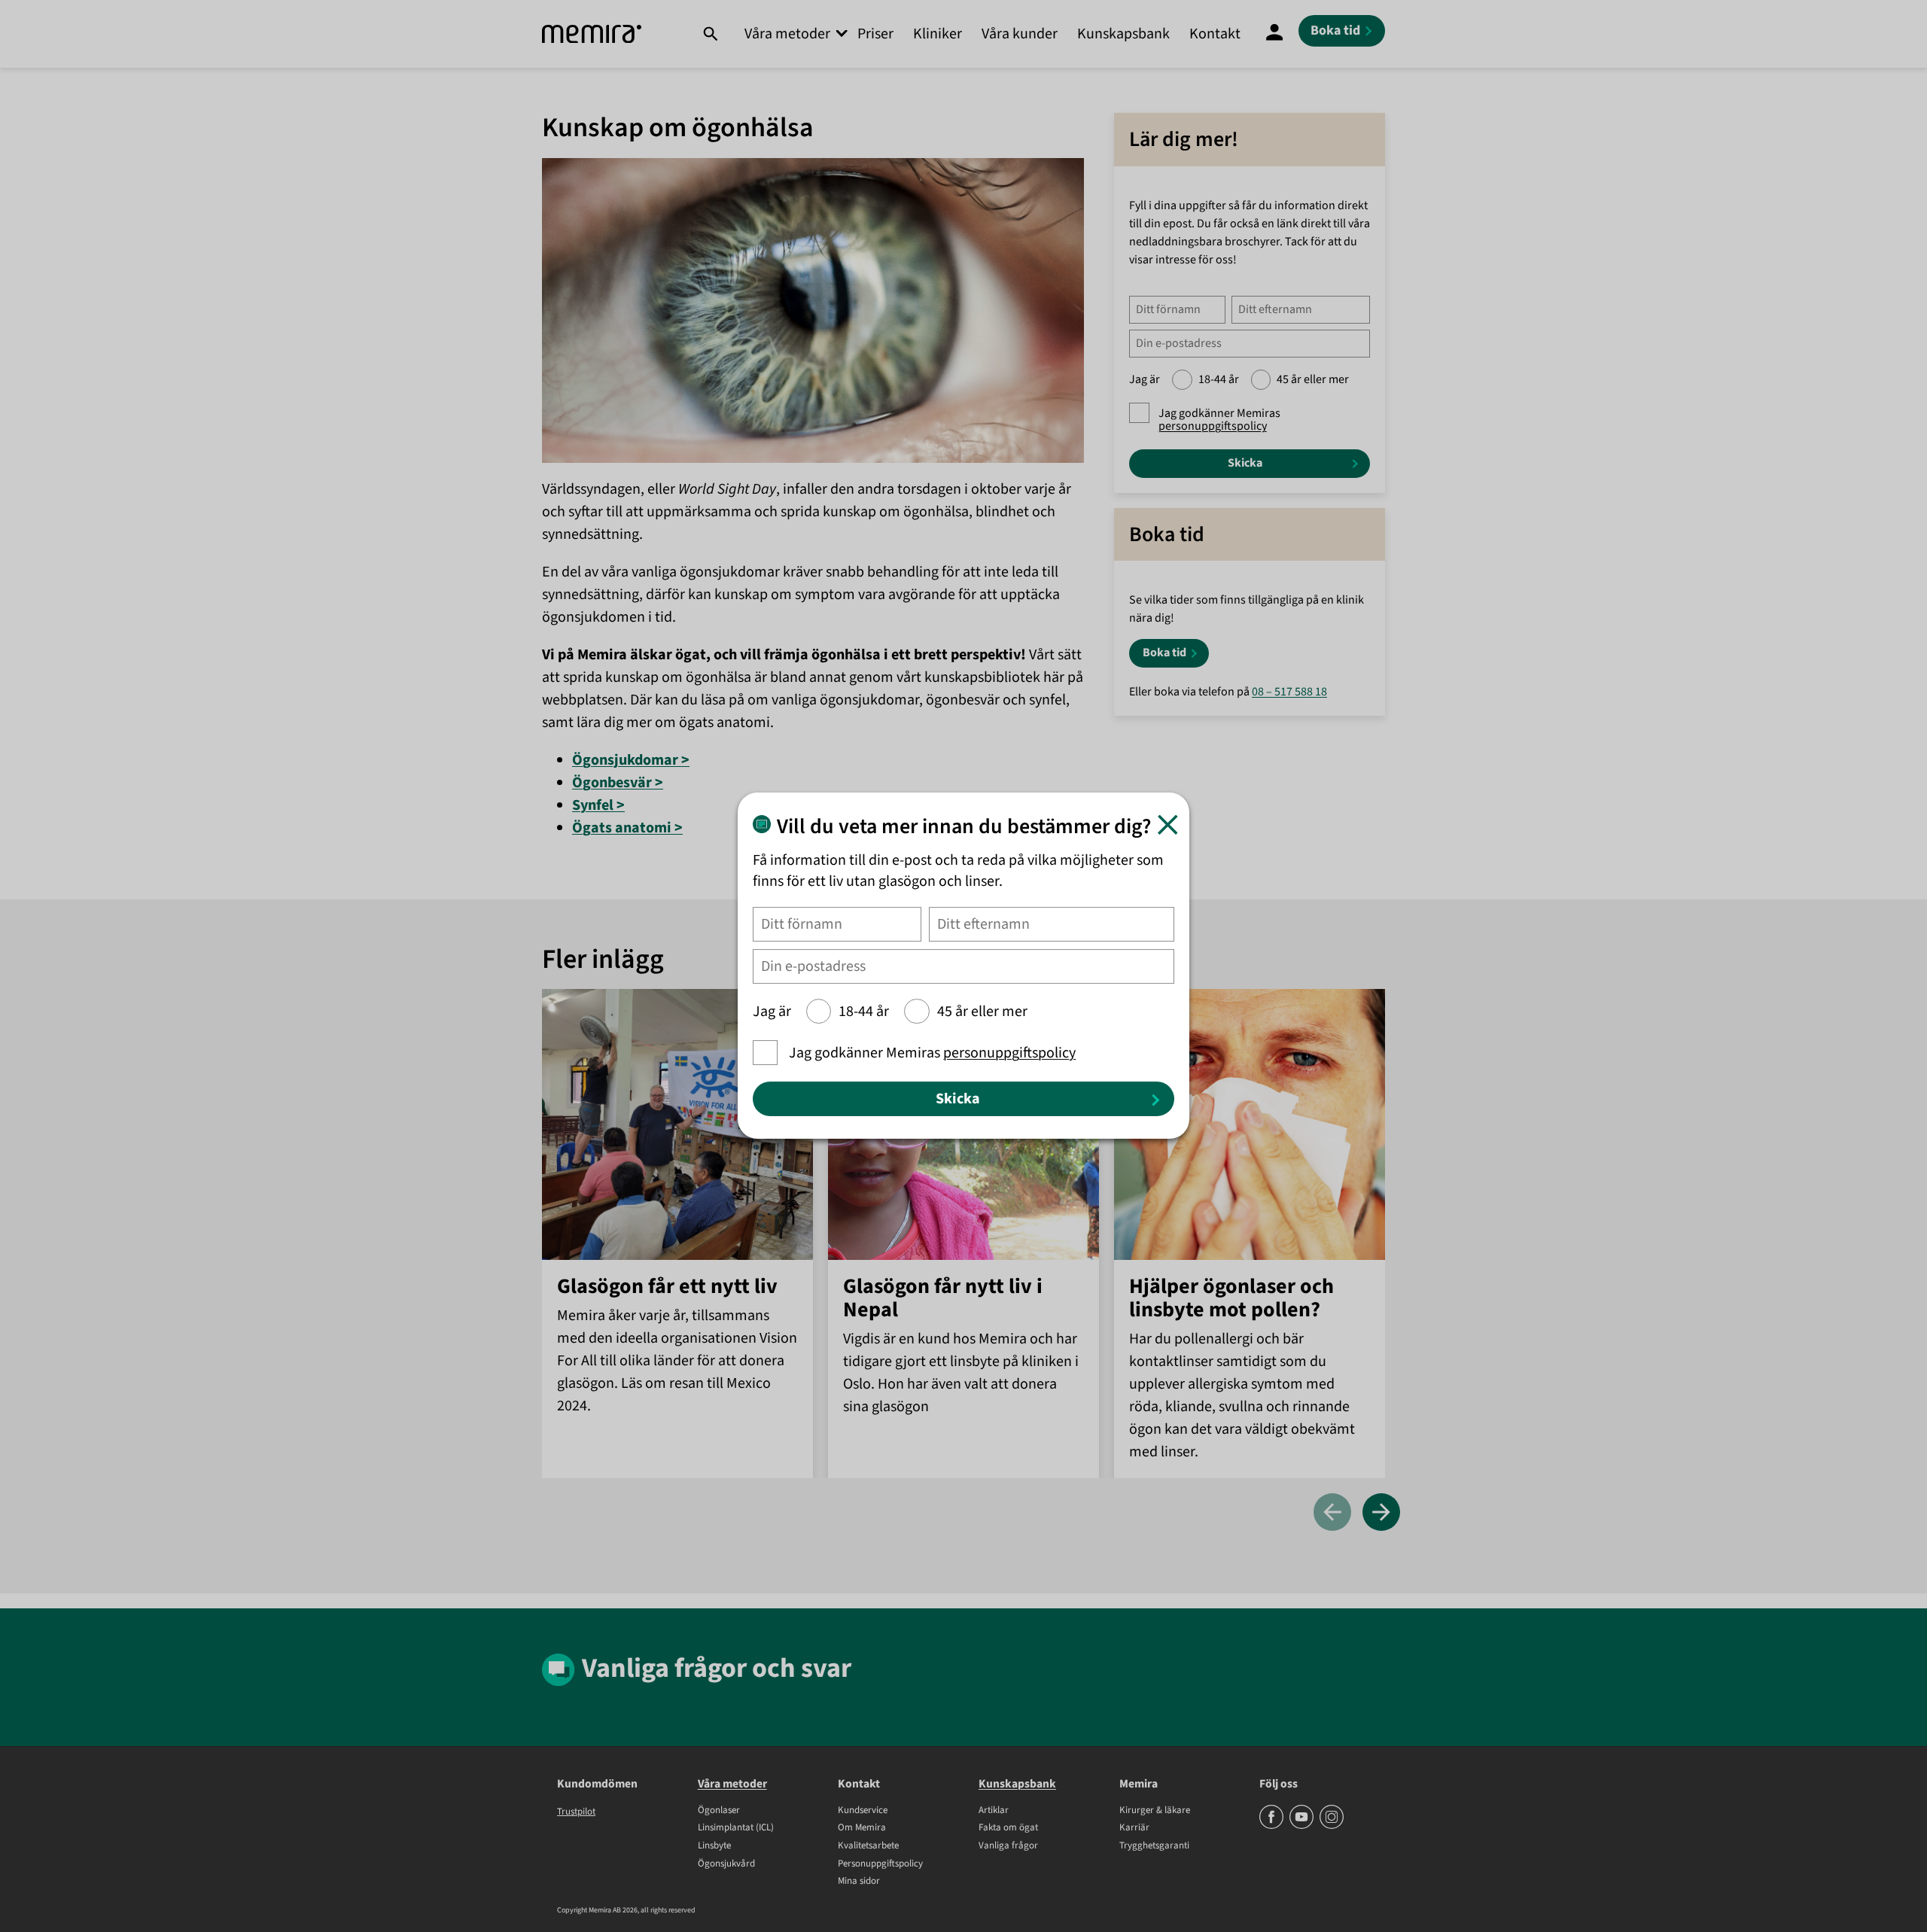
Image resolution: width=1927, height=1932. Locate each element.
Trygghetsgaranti (1154, 1846)
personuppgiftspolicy (1213, 426)
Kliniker (938, 34)
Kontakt (1215, 34)
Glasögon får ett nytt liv (667, 1287)
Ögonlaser (719, 1811)
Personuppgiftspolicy (880, 1864)
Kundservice (863, 1811)
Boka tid (1164, 653)
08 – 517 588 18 (1289, 692)
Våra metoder (787, 34)
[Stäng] (1168, 825)
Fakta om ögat (1008, 1828)
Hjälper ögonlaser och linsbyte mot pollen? (1231, 1298)
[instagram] (1332, 1826)
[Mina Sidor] (1274, 34)
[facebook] (1272, 1826)
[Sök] (710, 34)
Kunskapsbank (1123, 34)
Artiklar (994, 1811)
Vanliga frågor (1008, 1846)
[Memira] (592, 34)
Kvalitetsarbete (868, 1846)
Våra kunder (1020, 34)
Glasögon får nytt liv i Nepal (943, 1298)
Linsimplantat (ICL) (736, 1828)
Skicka (1245, 463)
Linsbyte (714, 1846)
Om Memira (862, 1828)
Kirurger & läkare (1155, 1811)
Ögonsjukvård (726, 1864)
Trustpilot (576, 1812)
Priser (875, 34)
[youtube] (1303, 1826)
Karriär (1134, 1828)
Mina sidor (859, 1882)
